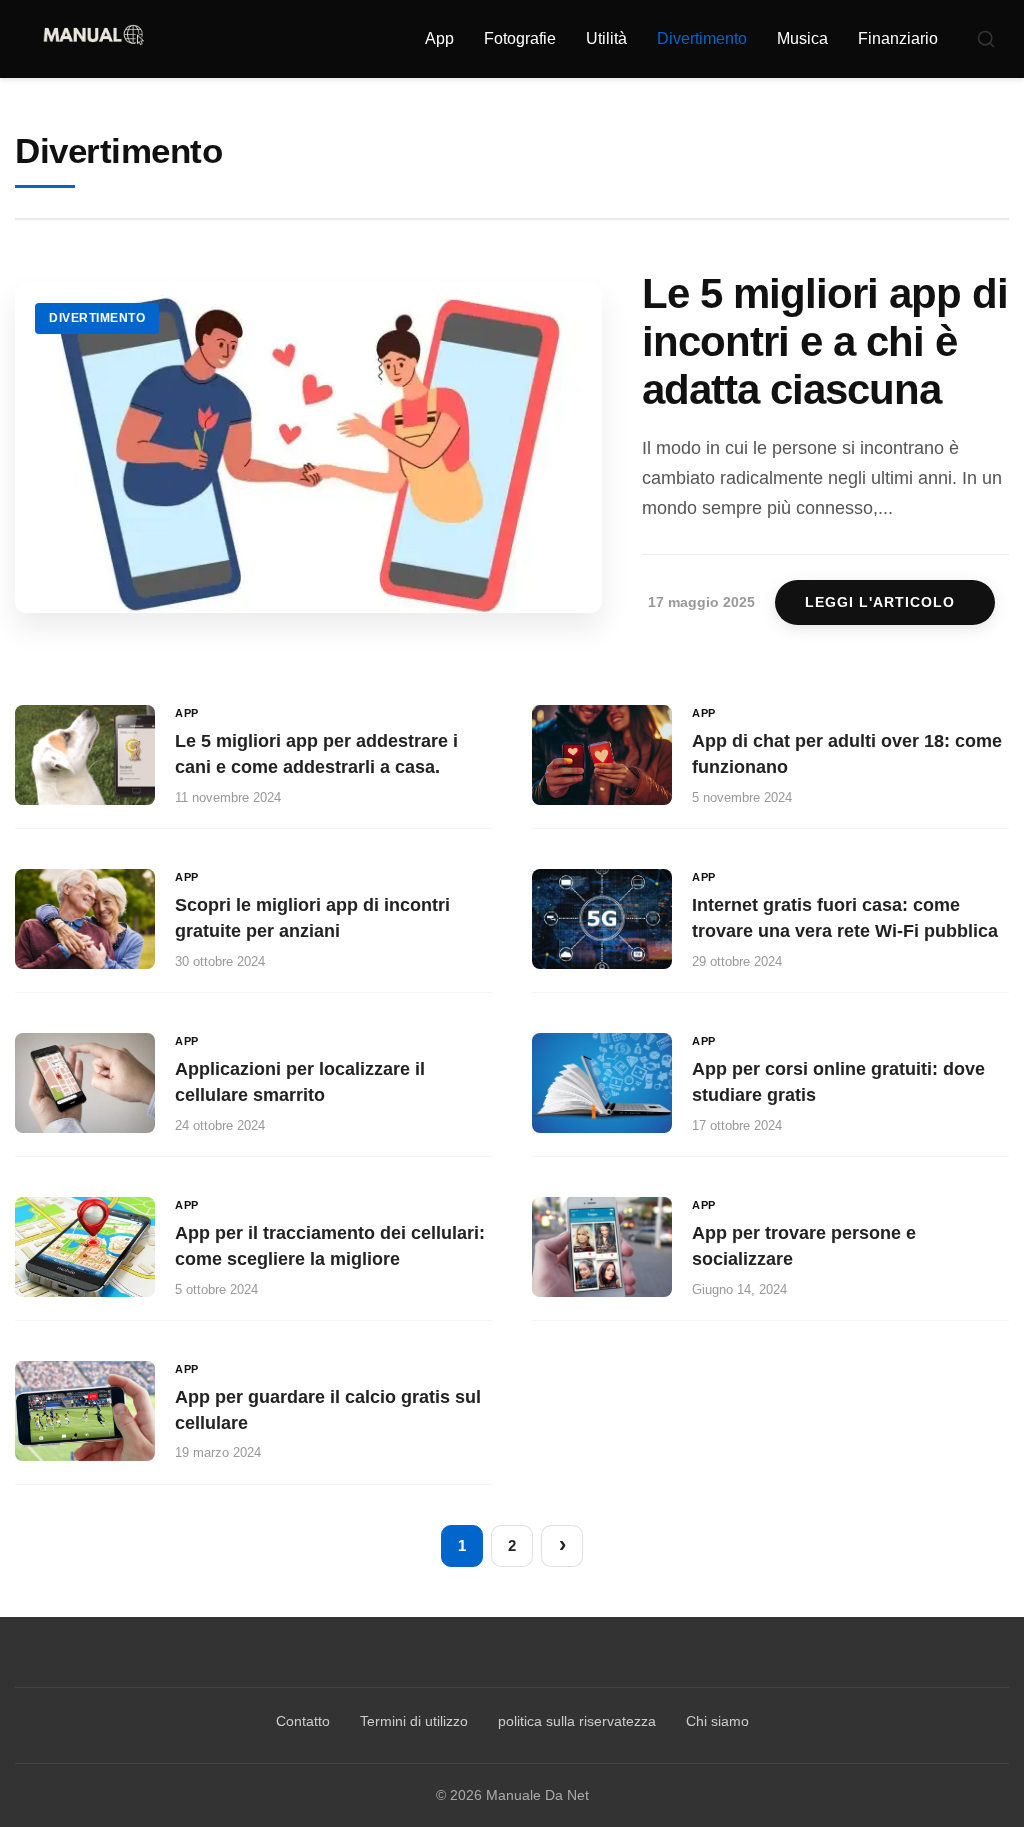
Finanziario (898, 38)
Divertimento (702, 38)
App (439, 38)
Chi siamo (717, 1721)
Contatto (303, 1721)
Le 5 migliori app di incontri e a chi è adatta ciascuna (825, 341)
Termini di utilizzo (414, 1721)
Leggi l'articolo (880, 602)
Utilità (606, 38)
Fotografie (520, 38)
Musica (802, 38)
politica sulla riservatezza (577, 1721)
